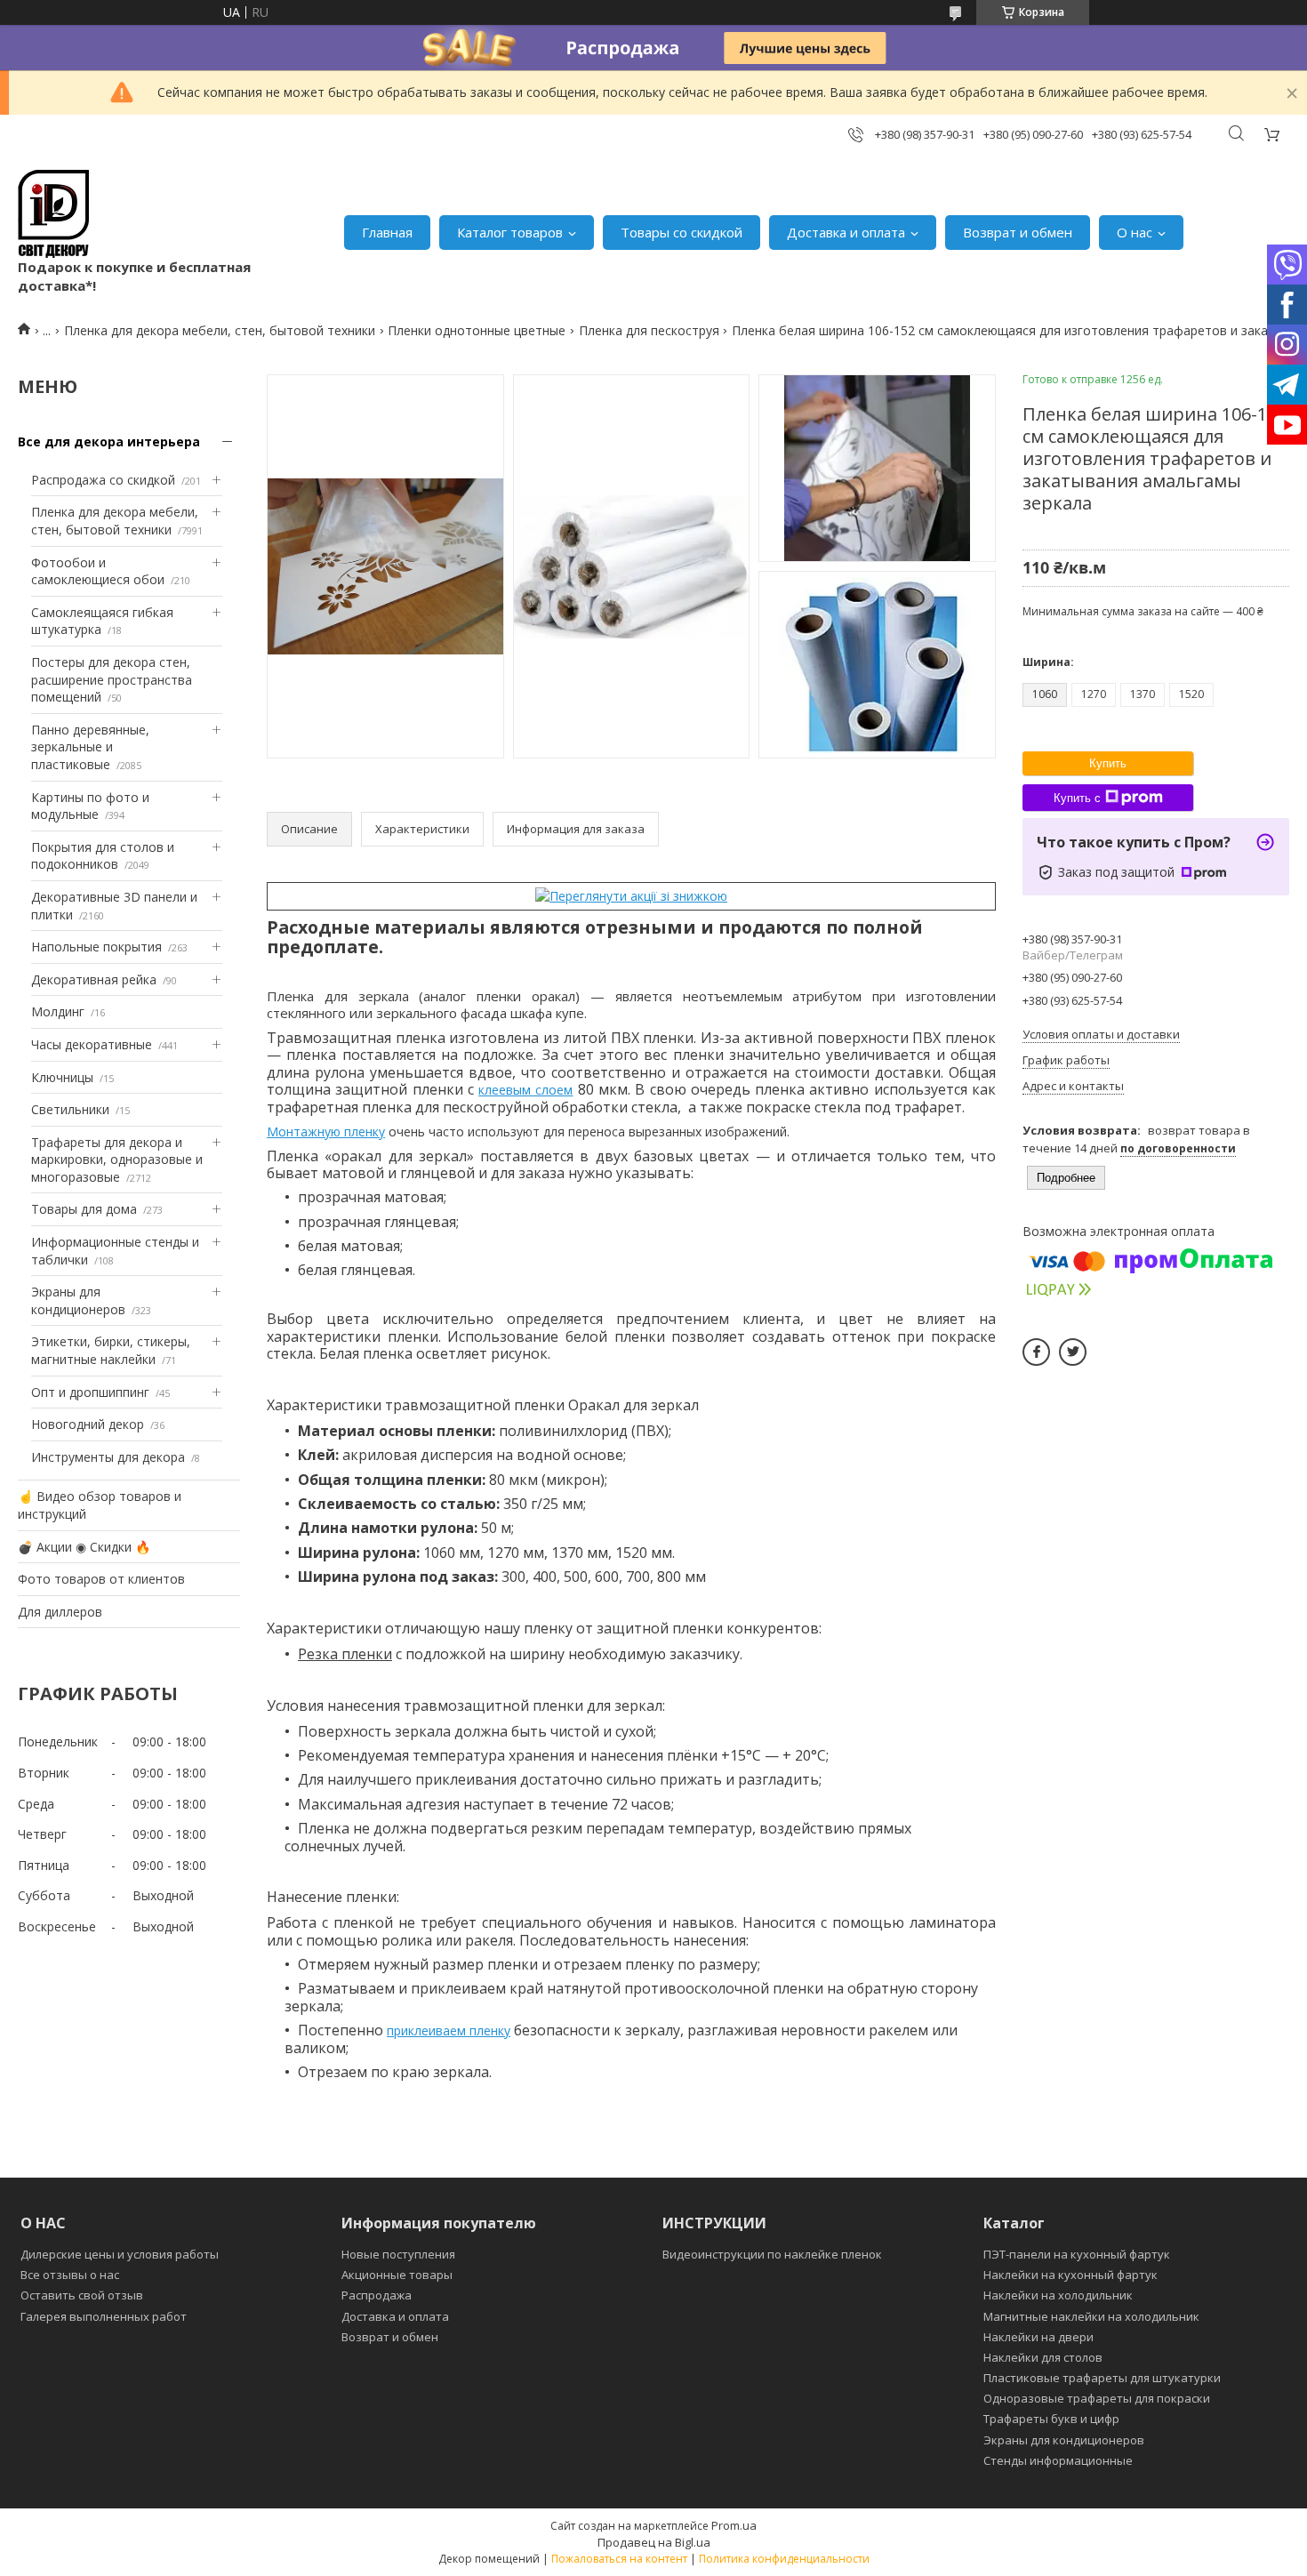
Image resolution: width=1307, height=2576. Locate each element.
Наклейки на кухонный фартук (1070, 2275)
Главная (387, 232)
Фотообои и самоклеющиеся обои (98, 571)
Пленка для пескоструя (649, 330)
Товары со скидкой (682, 232)
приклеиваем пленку (449, 2030)
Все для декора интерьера (109, 441)
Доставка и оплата (846, 232)
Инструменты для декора (108, 1457)
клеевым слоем (525, 1090)
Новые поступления (398, 2254)
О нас (1135, 232)
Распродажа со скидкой (103, 480)
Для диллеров (60, 1612)
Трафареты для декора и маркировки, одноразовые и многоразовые (117, 1160)
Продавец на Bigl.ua (654, 2542)
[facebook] (1036, 1352)
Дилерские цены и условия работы (120, 2254)
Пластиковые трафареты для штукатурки (1102, 2378)
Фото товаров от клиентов (101, 1579)
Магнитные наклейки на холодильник (1091, 2316)
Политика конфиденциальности (784, 2559)
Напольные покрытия (96, 947)
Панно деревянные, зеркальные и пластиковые (90, 747)
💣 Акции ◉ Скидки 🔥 (84, 1547)
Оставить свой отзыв (82, 2295)
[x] (1073, 1352)
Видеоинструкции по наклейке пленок (772, 2254)
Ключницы (62, 1077)
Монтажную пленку (326, 1132)
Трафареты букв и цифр (1051, 2419)
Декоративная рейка (94, 979)
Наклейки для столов (1043, 2357)
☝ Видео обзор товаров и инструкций (100, 1505)
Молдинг (58, 1011)
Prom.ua (734, 2525)
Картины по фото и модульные (90, 806)
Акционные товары (397, 2275)
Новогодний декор (88, 1424)
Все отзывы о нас (70, 2275)
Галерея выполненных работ (104, 2316)
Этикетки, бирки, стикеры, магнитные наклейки (111, 1350)
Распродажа (377, 2295)
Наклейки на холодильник (1058, 2295)
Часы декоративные (92, 1044)
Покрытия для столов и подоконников (103, 856)
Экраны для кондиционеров (78, 1300)
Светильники (70, 1109)
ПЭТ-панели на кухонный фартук (1077, 2254)
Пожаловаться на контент (619, 2559)
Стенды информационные (1058, 2460)
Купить (1108, 763)
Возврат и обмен (1018, 232)
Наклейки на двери (1038, 2337)
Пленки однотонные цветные (477, 330)
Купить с (1077, 798)
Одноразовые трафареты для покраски (1097, 2398)
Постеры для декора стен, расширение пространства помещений (112, 679)
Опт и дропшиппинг (90, 1392)
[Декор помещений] (53, 214)
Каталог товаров (510, 232)
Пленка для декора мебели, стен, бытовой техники (220, 330)
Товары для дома (84, 1209)
